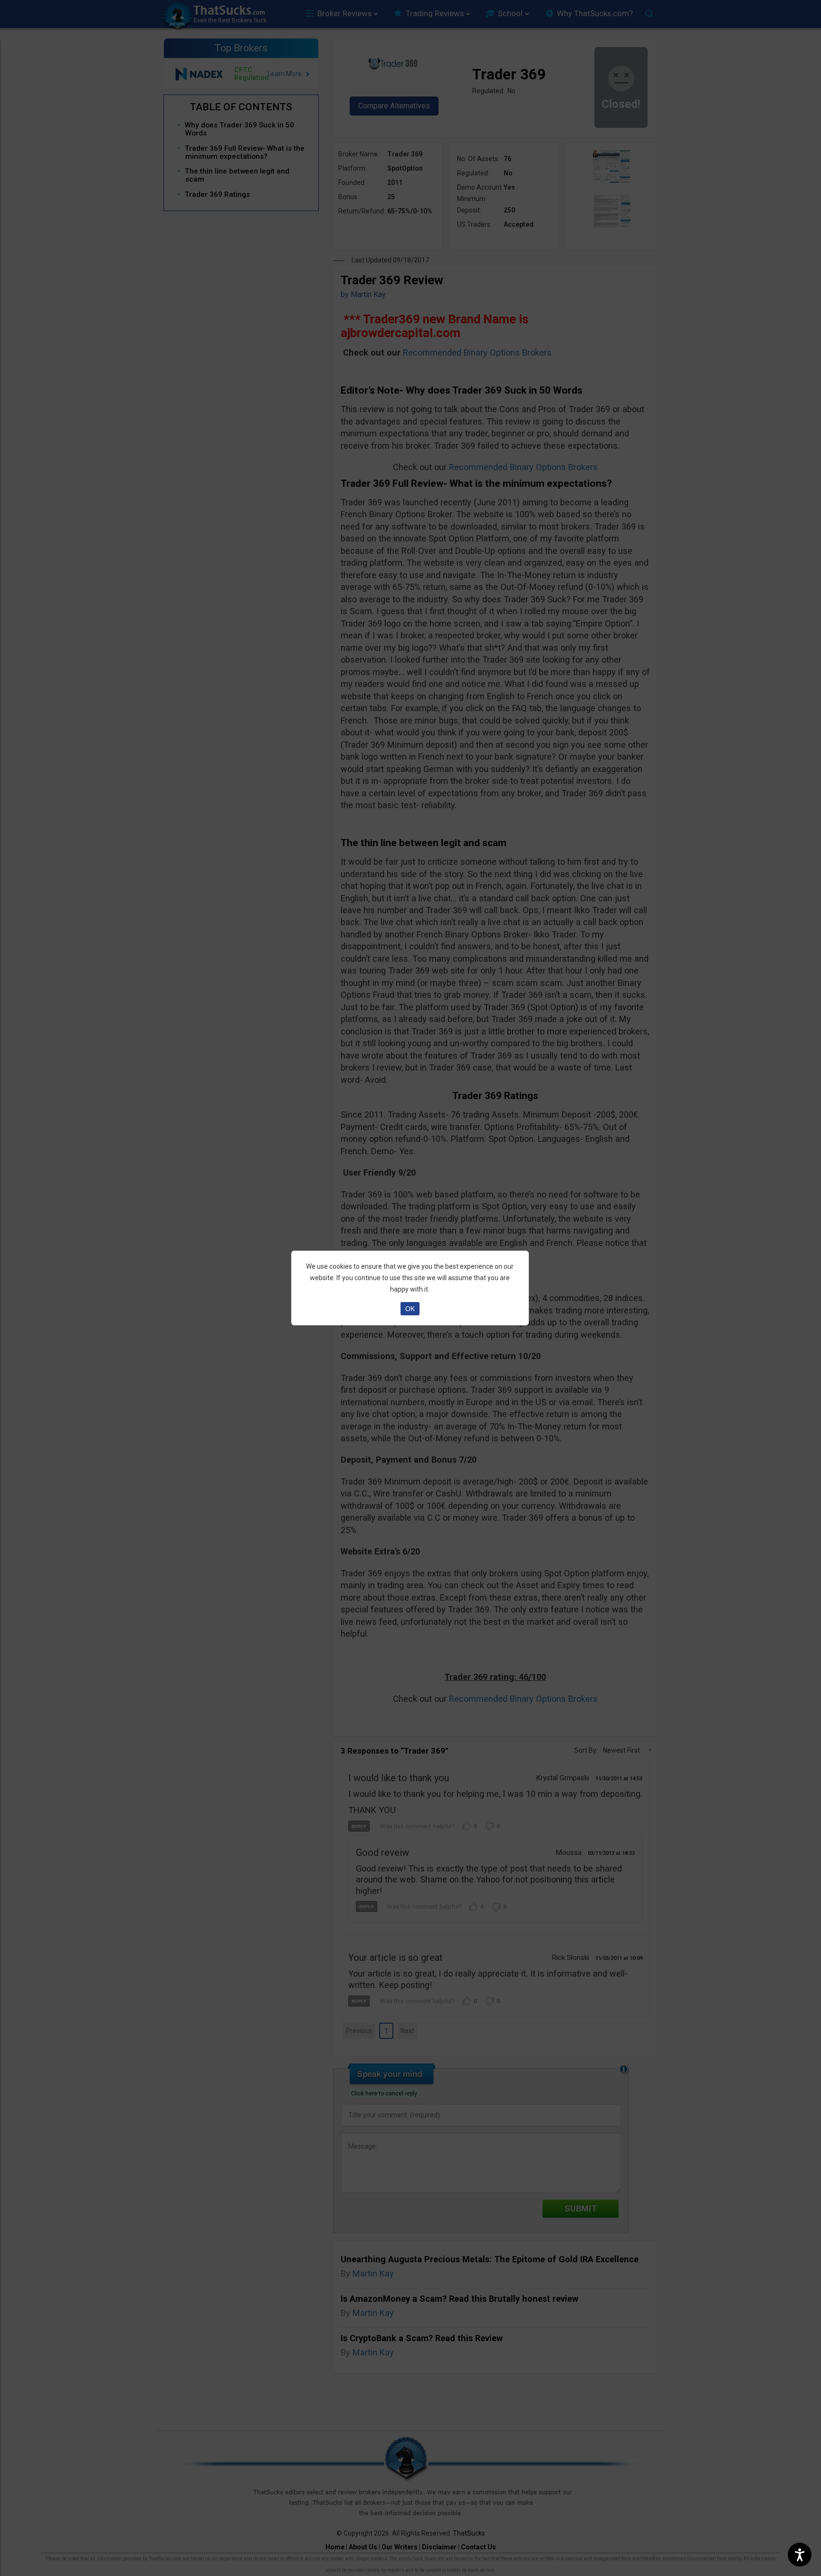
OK (410, 1309)
